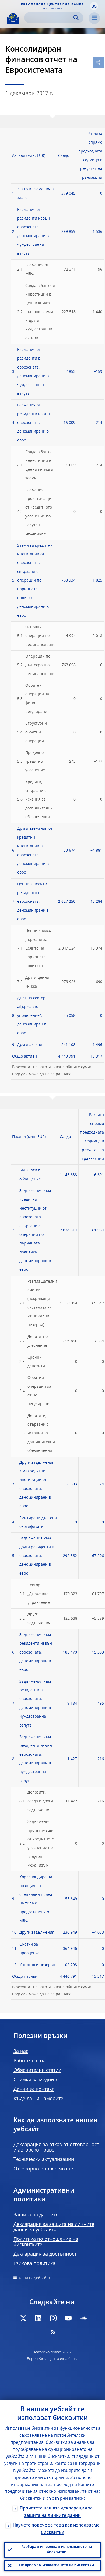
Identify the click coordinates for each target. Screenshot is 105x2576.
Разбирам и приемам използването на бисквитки (57, 2550)
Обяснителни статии (37, 2070)
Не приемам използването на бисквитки (57, 2565)
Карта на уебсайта (34, 2278)
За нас (21, 2051)
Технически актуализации (44, 2160)
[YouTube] (68, 2318)
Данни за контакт (34, 2089)
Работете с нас (31, 2061)
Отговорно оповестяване (43, 2169)
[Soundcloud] (83, 2318)
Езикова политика (34, 2264)
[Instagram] (53, 2318)
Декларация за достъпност (45, 2254)
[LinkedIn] (38, 2318)
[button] (94, 6)
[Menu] (94, 18)
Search (76, 18)
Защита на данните (36, 2215)
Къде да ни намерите (38, 2099)
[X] (23, 2318)
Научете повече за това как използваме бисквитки (56, 2529)
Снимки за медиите (36, 2080)
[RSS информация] (53, 2332)
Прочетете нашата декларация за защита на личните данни (56, 2512)
